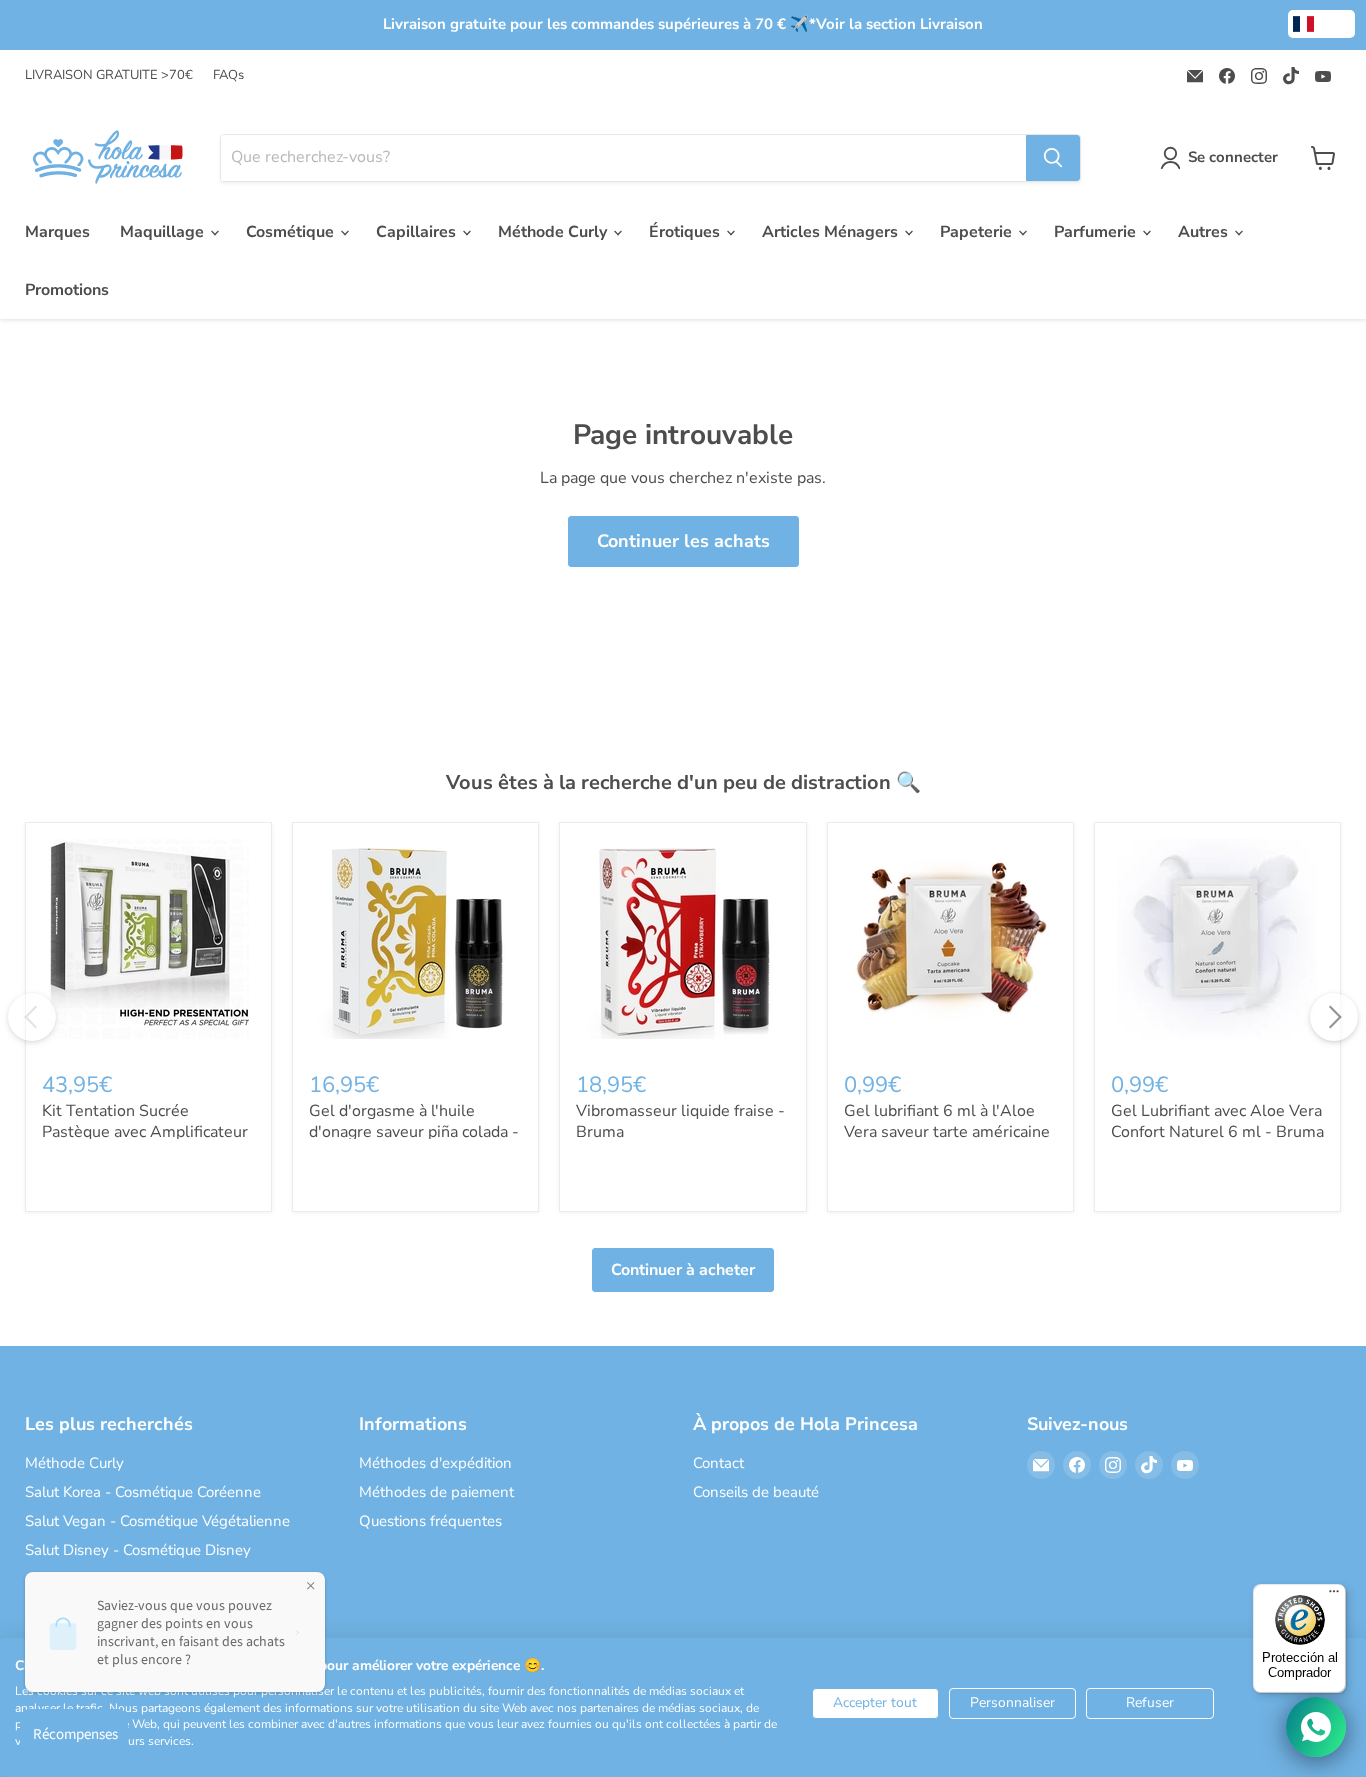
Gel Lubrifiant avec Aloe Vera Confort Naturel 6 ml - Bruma (1217, 1121)
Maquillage (164, 232)
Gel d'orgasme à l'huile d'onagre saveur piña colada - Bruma (414, 1132)
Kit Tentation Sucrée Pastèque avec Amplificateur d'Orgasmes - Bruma (145, 1132)
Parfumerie (1097, 232)
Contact (718, 1463)
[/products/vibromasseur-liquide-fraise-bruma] (682, 945)
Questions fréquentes (430, 1521)
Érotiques (686, 232)
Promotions (67, 290)
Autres (1205, 232)
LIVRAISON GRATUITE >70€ (109, 75)
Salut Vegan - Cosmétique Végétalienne (157, 1521)
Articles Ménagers (832, 232)
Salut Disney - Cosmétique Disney (138, 1550)
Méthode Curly (554, 232)
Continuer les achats (683, 541)
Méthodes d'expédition (435, 1463)
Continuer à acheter (683, 1270)
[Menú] (1334, 1596)
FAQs (228, 75)
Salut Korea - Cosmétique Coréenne (143, 1492)
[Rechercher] (1053, 158)
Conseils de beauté (756, 1492)
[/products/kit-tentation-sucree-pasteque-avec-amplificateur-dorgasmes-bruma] (148, 945)
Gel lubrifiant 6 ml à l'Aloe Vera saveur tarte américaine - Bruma (947, 1132)
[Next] (1334, 1017)
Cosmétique (292, 232)
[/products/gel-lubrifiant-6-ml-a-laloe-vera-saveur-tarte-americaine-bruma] (950, 945)
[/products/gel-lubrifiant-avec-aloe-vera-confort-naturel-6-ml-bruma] (1217, 945)
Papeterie (978, 232)
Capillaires (418, 232)
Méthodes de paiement (436, 1492)
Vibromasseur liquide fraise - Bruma (680, 1121)
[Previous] (32, 1017)
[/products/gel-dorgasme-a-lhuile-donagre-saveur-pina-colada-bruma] (415, 945)
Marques (57, 232)
